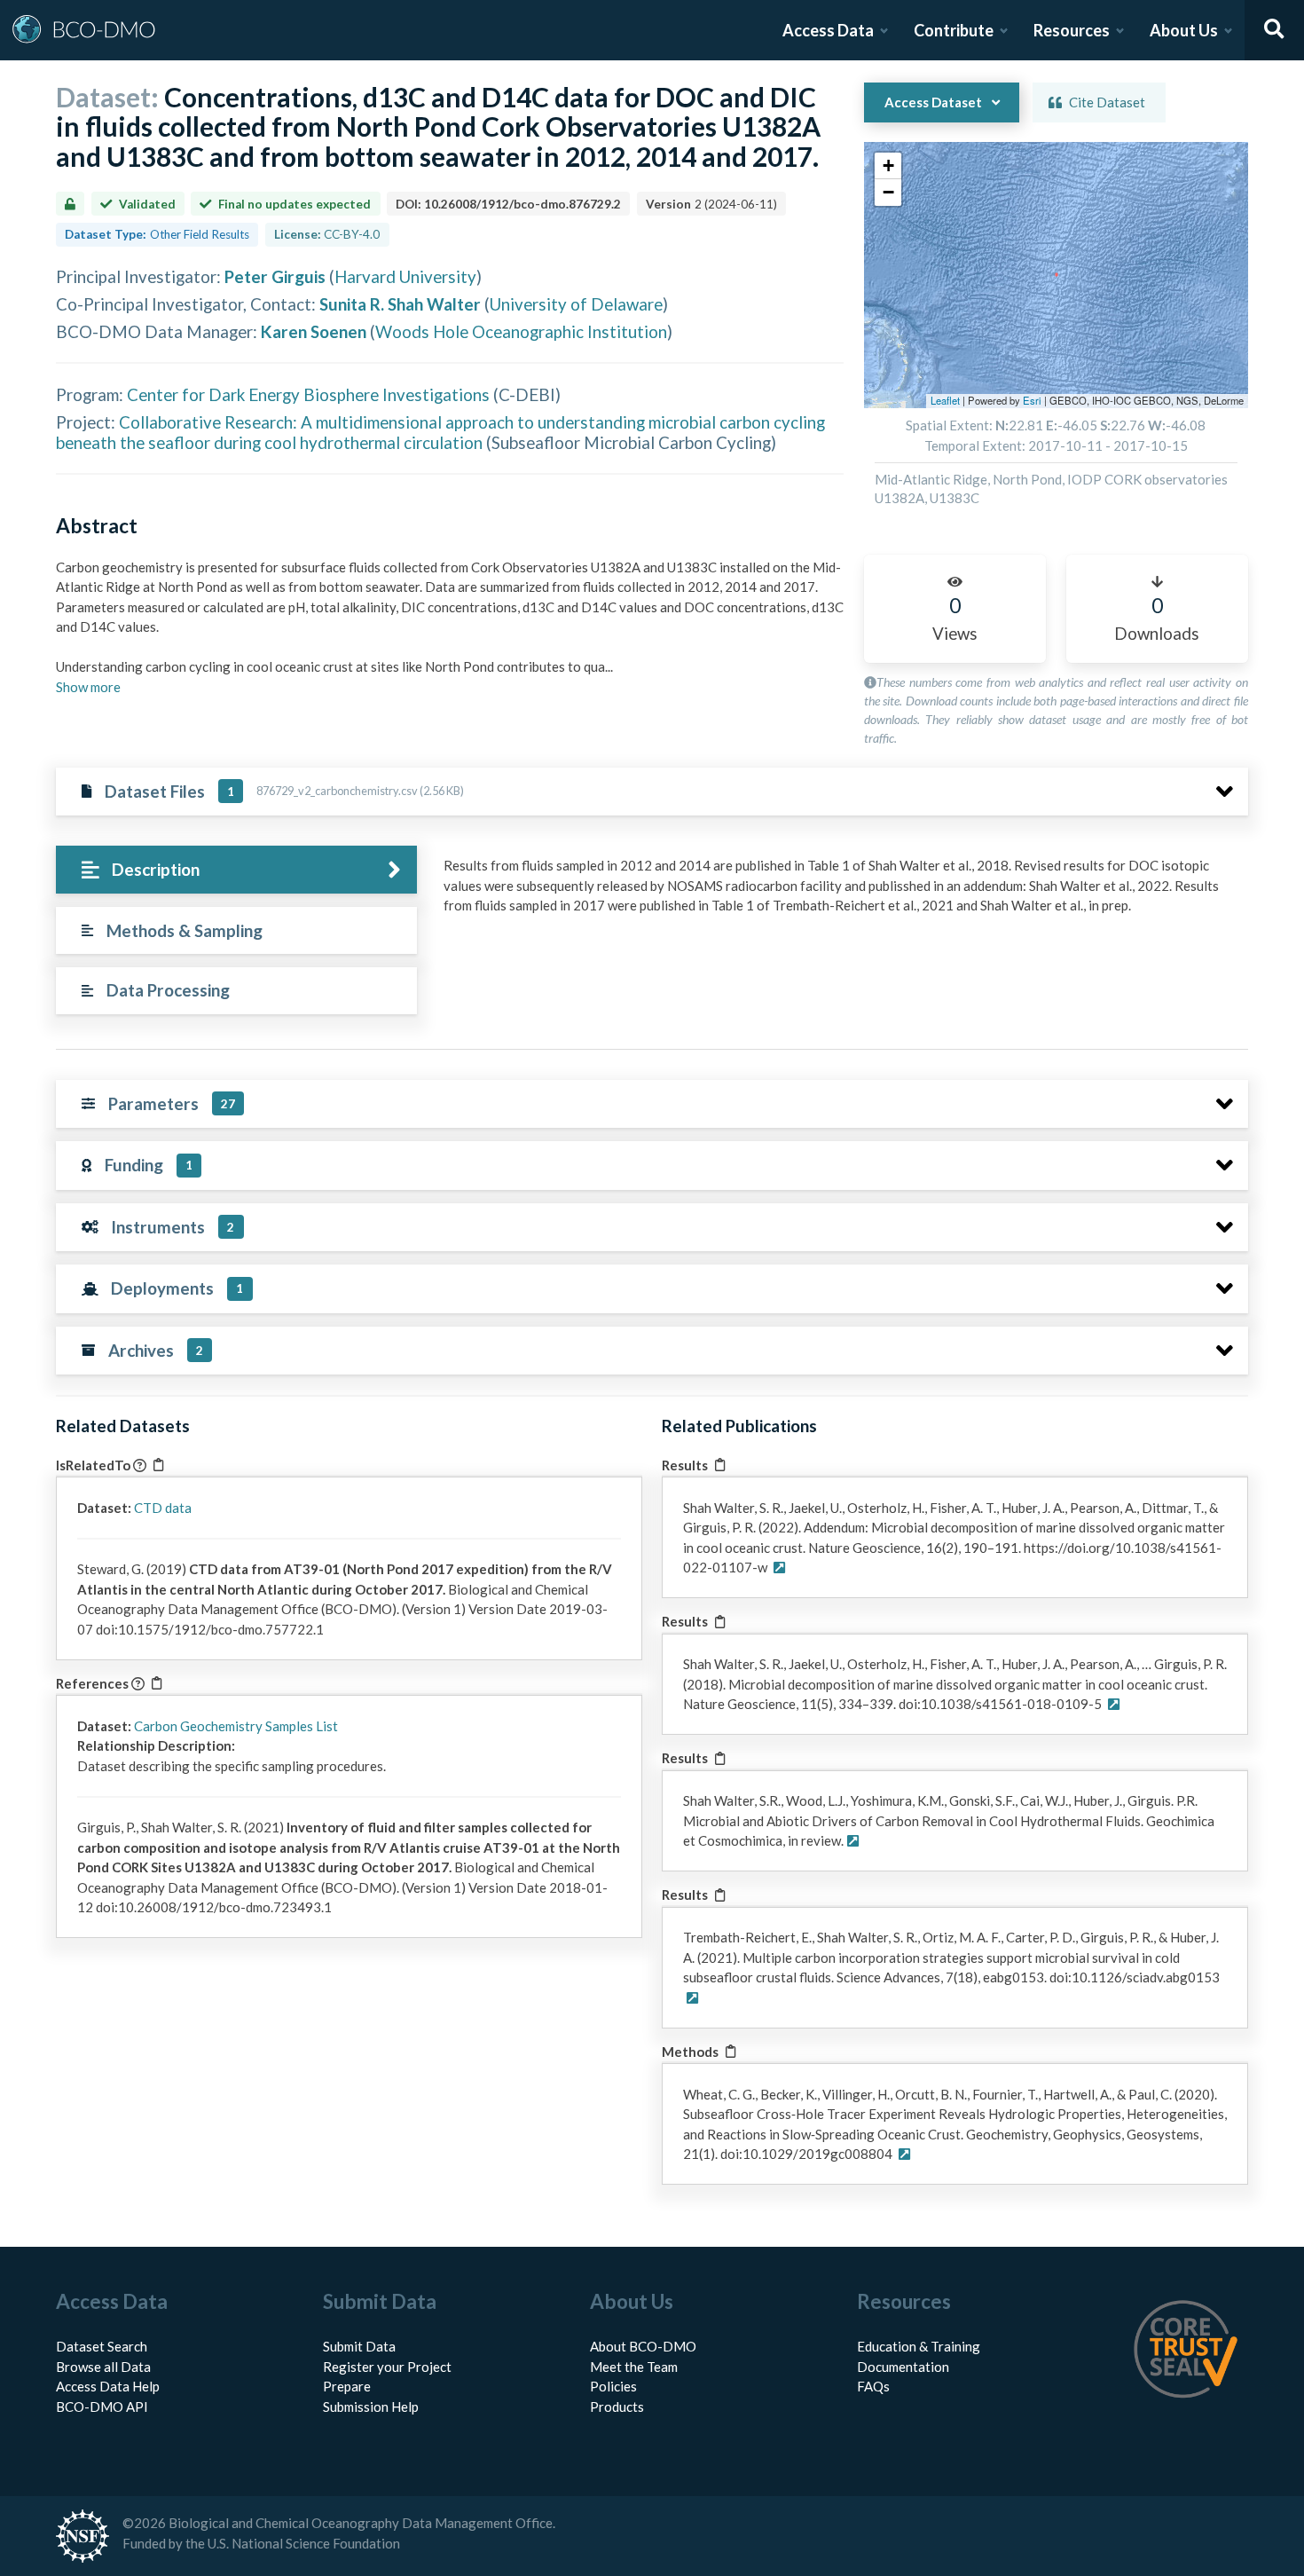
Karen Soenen (314, 331)
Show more (88, 687)
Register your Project (387, 2367)
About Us (1184, 30)
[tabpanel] (841, 892)
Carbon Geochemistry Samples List (236, 1726)
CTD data (163, 1508)
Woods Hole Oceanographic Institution (521, 331)
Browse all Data (103, 2367)
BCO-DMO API (102, 2407)
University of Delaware (576, 304)
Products (617, 2407)
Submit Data (359, 2346)
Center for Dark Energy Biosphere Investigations (308, 394)
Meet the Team (634, 2367)
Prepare (347, 2386)
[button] (888, 166)
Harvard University (405, 276)
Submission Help (371, 2407)
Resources (1072, 30)
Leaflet (945, 400)
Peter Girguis (275, 276)
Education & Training (919, 2346)
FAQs (873, 2386)
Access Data (828, 30)
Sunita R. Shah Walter (400, 304)
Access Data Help (108, 2386)
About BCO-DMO (643, 2346)
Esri (1032, 400)
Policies (613, 2386)
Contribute (954, 30)
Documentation (903, 2367)
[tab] (236, 870)
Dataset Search (102, 2346)
